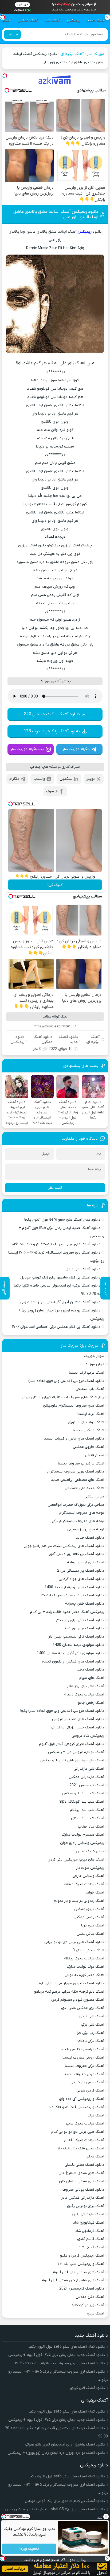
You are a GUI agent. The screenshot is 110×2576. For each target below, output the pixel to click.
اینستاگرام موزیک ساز (27, 749)
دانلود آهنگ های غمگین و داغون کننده (73, 1662)
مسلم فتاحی (95, 1455)
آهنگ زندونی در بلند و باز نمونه (79, 1901)
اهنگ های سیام (92, 1678)
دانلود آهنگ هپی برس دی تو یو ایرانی (74, 1942)
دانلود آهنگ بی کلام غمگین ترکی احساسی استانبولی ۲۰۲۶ (56, 1327)
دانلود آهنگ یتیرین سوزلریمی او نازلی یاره (72, 1983)
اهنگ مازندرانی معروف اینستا (81, 1464)
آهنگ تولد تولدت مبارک (85, 1967)
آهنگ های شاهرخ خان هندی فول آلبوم (73, 2280)
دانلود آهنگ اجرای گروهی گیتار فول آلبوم (72, 1744)
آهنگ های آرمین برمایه (86, 1562)
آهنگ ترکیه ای (72, 54)
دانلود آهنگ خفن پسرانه (85, 1604)
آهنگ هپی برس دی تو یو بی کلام (78, 2132)
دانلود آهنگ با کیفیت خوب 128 (52, 731)
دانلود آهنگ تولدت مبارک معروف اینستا (73, 1595)
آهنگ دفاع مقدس (90, 2297)
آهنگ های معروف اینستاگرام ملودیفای (74, 1406)
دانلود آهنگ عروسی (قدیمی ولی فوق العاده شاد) (66, 1381)
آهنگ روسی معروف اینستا (83, 2058)
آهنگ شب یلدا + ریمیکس (83, 1793)
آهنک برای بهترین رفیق (86, 2206)
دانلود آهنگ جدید (68, 1039)
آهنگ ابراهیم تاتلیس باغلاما (82, 2049)
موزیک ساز (96, 54)
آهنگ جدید (96, 20)
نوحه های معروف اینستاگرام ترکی (78, 1521)
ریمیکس (74, 20)
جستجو (12, 34)
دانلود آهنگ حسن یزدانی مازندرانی (77, 1727)
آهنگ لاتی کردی (92, 2016)
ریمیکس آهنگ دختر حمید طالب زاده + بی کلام (67, 1612)
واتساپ (39, 779)
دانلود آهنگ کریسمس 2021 (82, 2289)
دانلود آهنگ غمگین (43, 1039)
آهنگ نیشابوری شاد (89, 2223)
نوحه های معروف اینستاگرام (82, 1513)
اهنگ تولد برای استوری (86, 1422)
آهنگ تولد (96, 2115)
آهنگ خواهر (95, 1893)
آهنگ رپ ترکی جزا (91, 2033)
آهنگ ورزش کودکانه (88, 2305)
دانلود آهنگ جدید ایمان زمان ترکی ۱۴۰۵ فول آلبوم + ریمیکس (57, 2355)
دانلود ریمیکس (18, 1039)
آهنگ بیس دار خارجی (87, 2082)
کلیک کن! (55, 885)
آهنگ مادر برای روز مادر (85, 1686)
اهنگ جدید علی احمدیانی (84, 1488)
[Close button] (106, 2517)
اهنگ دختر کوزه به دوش (84, 1975)
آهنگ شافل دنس (90, 1934)
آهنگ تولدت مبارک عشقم (84, 1884)
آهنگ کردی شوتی (90, 2091)
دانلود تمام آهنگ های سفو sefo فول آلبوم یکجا (62, 1220)
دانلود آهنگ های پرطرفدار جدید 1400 (74, 1587)
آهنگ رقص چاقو (91, 1703)
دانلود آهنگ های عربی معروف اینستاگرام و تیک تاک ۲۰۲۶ (55, 1244)
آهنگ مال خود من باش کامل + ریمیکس (72, 1760)
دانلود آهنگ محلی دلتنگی (84, 2165)
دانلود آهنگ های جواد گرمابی (81, 1579)
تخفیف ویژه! (29, 2549)
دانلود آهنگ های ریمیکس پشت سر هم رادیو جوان (64, 1546)
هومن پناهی (94, 1496)
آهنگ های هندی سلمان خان (82, 2181)
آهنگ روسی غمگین (89, 1917)
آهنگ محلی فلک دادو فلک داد (81, 2148)
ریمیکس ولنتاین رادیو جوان (82, 1843)
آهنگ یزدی (95, 2314)
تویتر (91, 779)
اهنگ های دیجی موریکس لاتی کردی (76, 1860)
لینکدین (66, 779)
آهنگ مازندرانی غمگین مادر (83, 2198)
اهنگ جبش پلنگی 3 (88, 1950)
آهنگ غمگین (28, 20)
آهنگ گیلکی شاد (91, 2247)
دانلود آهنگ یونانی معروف (83, 2190)
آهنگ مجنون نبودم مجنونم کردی (78, 2000)
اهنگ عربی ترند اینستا (87, 1373)
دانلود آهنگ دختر (90, 1670)
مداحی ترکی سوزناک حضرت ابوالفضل (76, 1505)
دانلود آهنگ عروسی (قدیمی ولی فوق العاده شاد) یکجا (62, 1711)
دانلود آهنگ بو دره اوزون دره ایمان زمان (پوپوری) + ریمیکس (56, 2453)
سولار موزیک (94, 1356)
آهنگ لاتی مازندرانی (89, 1769)
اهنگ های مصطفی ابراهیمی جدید (78, 1480)
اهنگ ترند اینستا (91, 1414)
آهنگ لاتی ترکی (93, 2025)
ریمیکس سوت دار (90, 1868)
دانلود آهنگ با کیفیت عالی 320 (52, 714)
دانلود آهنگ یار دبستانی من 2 (81, 1571)
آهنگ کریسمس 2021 (87, 1785)
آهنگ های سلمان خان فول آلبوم (78, 2272)
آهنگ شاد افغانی (91, 1827)
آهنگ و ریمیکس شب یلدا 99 (81, 2264)
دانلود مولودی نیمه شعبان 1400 (78, 1645)
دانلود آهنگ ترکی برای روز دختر (80, 1620)
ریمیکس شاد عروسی (88, 1736)
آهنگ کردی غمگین (89, 1909)
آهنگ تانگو (95, 2156)
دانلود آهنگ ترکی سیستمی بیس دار (76, 1637)
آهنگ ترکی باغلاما (91, 2041)
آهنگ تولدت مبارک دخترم (84, 1695)
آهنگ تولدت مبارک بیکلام (84, 1958)
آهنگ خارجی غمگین (89, 1447)
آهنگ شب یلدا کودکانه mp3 (81, 1802)
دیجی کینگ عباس (90, 1851)
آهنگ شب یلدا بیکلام (87, 1810)
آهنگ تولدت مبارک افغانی (84, 2140)
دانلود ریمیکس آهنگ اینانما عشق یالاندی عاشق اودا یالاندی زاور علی (56, 214)
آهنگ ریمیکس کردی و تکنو (82, 2256)
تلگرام (14, 779)
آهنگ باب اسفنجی (90, 1389)
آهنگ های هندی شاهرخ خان (81, 2173)
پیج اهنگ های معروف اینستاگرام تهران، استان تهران (63, 1397)
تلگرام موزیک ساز (76, 749)
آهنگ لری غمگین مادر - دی (83, 2008)
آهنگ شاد (53, 20)
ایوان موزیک (94, 1364)
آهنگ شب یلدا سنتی (88, 1818)
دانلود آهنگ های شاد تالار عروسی (78, 1719)
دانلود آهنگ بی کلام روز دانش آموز (76, 1554)
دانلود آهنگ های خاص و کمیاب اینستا (74, 1439)
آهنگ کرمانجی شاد (90, 2231)
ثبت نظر (55, 1188)
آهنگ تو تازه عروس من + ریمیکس (76, 1752)
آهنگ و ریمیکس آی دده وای (82, 2099)
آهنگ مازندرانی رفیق (88, 2214)
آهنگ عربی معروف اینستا (84, 2074)
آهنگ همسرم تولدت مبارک (83, 1835)
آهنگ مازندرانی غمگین (86, 1777)
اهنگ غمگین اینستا (89, 1430)
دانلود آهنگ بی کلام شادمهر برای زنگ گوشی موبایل (60, 1278)
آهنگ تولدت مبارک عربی (85, 2124)
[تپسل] (5, 76)
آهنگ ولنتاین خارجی (88, 1876)
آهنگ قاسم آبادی (91, 2239)
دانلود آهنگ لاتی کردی (83, 1269)
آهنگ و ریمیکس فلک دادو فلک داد (76, 2107)
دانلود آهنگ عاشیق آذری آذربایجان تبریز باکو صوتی (60, 1302)
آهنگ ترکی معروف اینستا (85, 2066)
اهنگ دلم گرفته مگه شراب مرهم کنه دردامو (69, 1992)
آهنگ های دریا (93, 1926)
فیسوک (52, 791)
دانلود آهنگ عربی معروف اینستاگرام (76, 1472)
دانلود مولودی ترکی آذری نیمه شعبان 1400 (70, 1653)
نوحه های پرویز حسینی (86, 1529)
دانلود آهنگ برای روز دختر (84, 1628)
